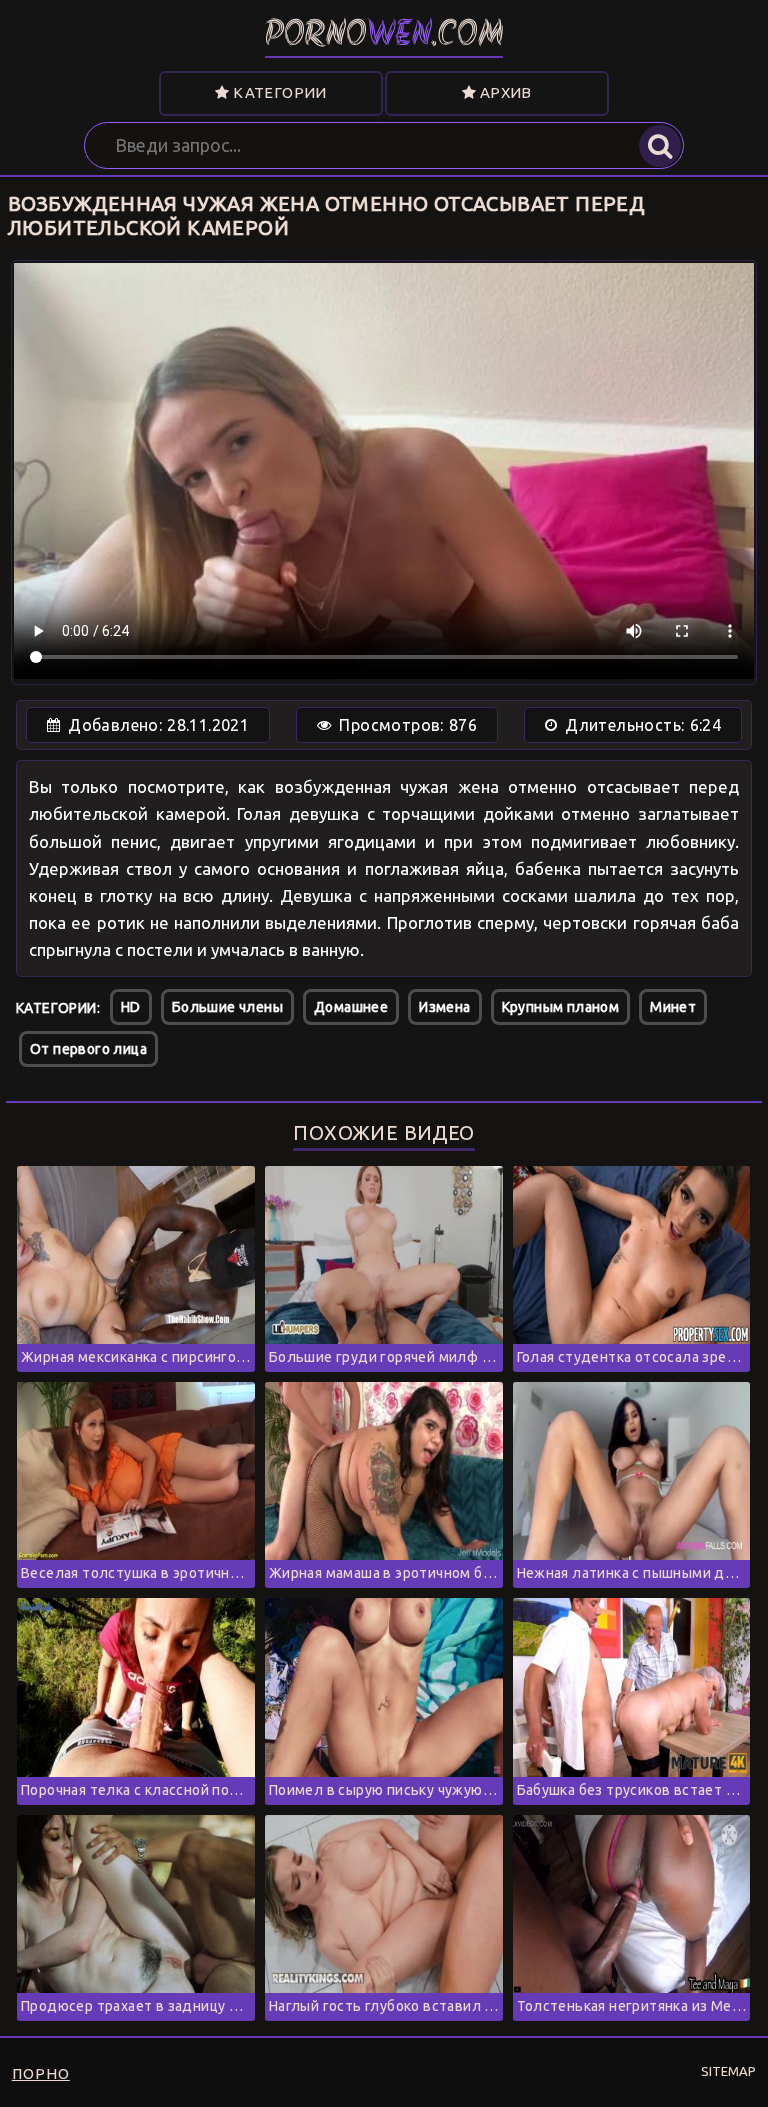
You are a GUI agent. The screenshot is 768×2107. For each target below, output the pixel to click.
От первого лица (88, 1049)
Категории (278, 92)
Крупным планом (561, 1007)
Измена (444, 1007)
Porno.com (384, 36)
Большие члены (227, 1007)
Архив (503, 92)
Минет (673, 1007)
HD (131, 1007)
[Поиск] (660, 146)
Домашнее (351, 1007)
